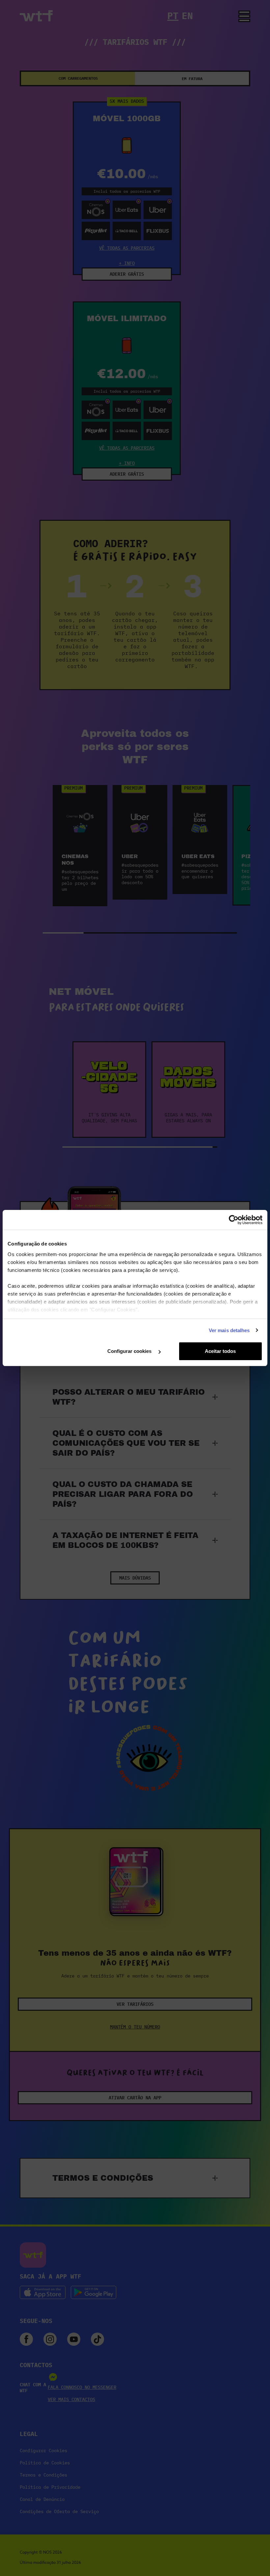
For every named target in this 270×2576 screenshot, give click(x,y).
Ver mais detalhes (229, 1330)
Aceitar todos (220, 1351)
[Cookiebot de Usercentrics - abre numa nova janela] (234, 1220)
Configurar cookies (130, 1351)
